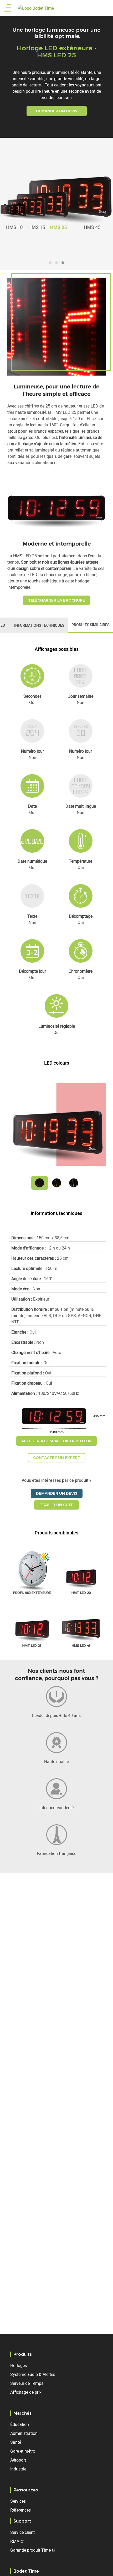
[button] (50, 263)
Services (18, 2501)
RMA (15, 2541)
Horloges (19, 2365)
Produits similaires (90, 625)
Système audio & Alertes (33, 2374)
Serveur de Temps (27, 2383)
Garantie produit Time (30, 2550)
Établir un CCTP (56, 1505)
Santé (16, 2442)
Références (20, 2510)
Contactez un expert (57, 1458)
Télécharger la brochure (56, 600)
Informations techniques (39, 625)
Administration (24, 2433)
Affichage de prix (26, 2392)
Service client (22, 2532)
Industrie (18, 2469)
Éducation (20, 2424)
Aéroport (18, 2460)
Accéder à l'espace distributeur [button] (56, 1441)
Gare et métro (23, 2451)
